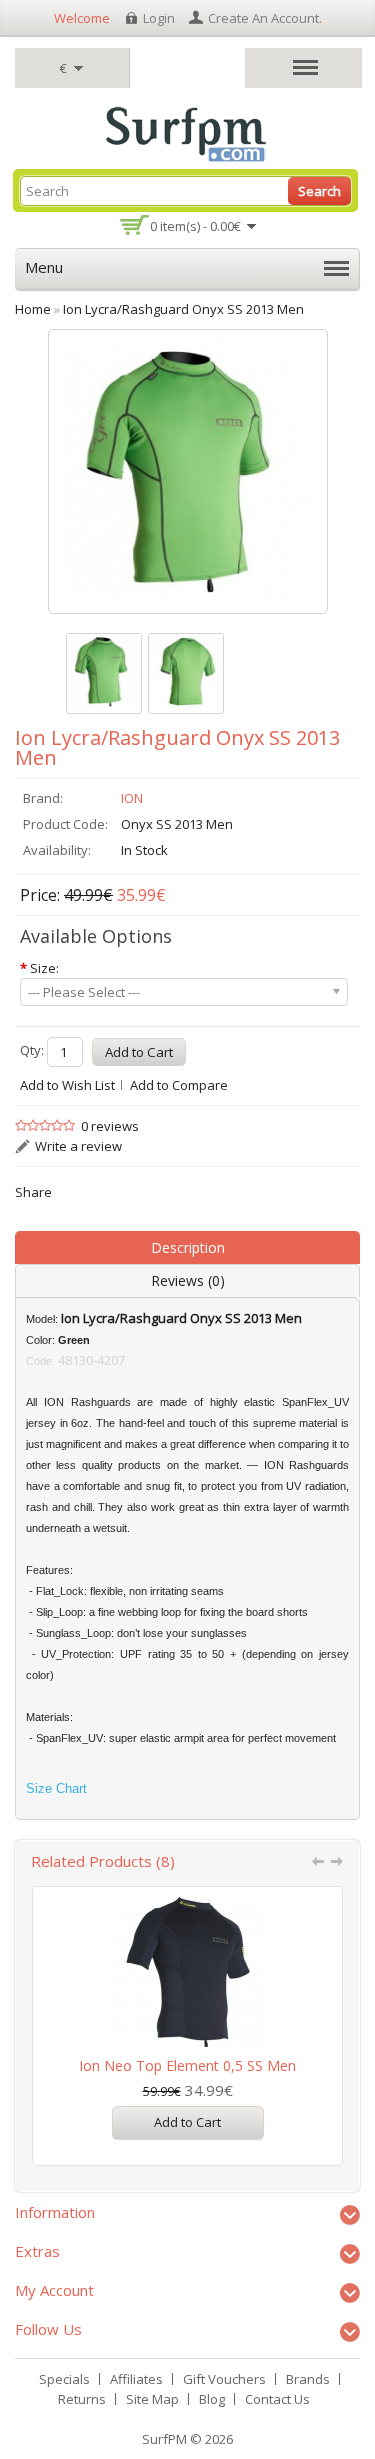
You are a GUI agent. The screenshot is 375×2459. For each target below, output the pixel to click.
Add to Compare (179, 1085)
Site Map (152, 2399)
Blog (212, 2399)
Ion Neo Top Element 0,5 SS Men (187, 2065)
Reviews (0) (188, 1280)
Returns (82, 2399)
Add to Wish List (67, 1085)
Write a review (78, 1146)
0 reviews (110, 1126)
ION (132, 798)
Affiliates (136, 2379)
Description (188, 1247)
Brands (308, 2379)
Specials (64, 2379)
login (159, 18)
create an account (263, 18)
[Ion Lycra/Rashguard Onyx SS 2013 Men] (104, 673)
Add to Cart (187, 2122)
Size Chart (56, 1788)
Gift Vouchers (224, 2379)
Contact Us (277, 2399)
